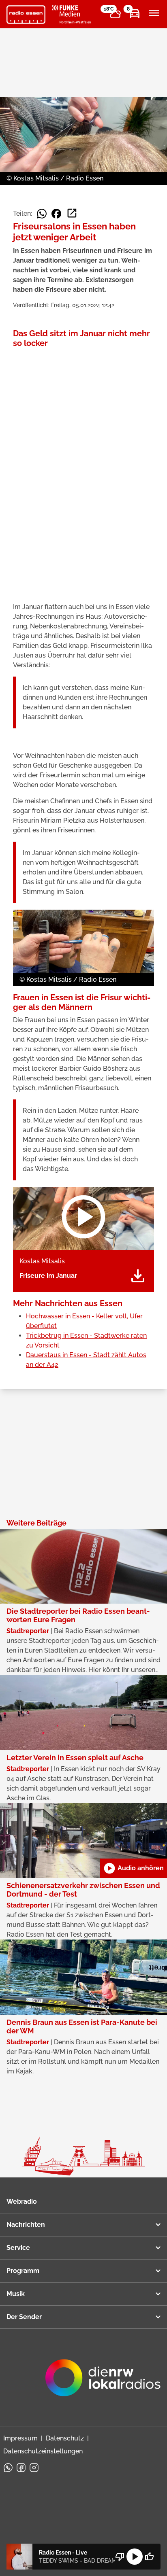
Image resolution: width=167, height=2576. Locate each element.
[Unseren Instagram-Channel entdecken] (34, 2468)
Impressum (20, 2438)
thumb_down (120, 2557)
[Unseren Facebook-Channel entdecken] (21, 2468)
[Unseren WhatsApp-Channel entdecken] (8, 2468)
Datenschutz (65, 2438)
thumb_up (149, 2557)
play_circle (135, 2557)
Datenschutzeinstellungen (43, 2451)
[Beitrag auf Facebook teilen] (56, 214)
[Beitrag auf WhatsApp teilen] (42, 214)
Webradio (22, 2201)
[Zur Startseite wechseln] (26, 15)
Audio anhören (133, 1868)
